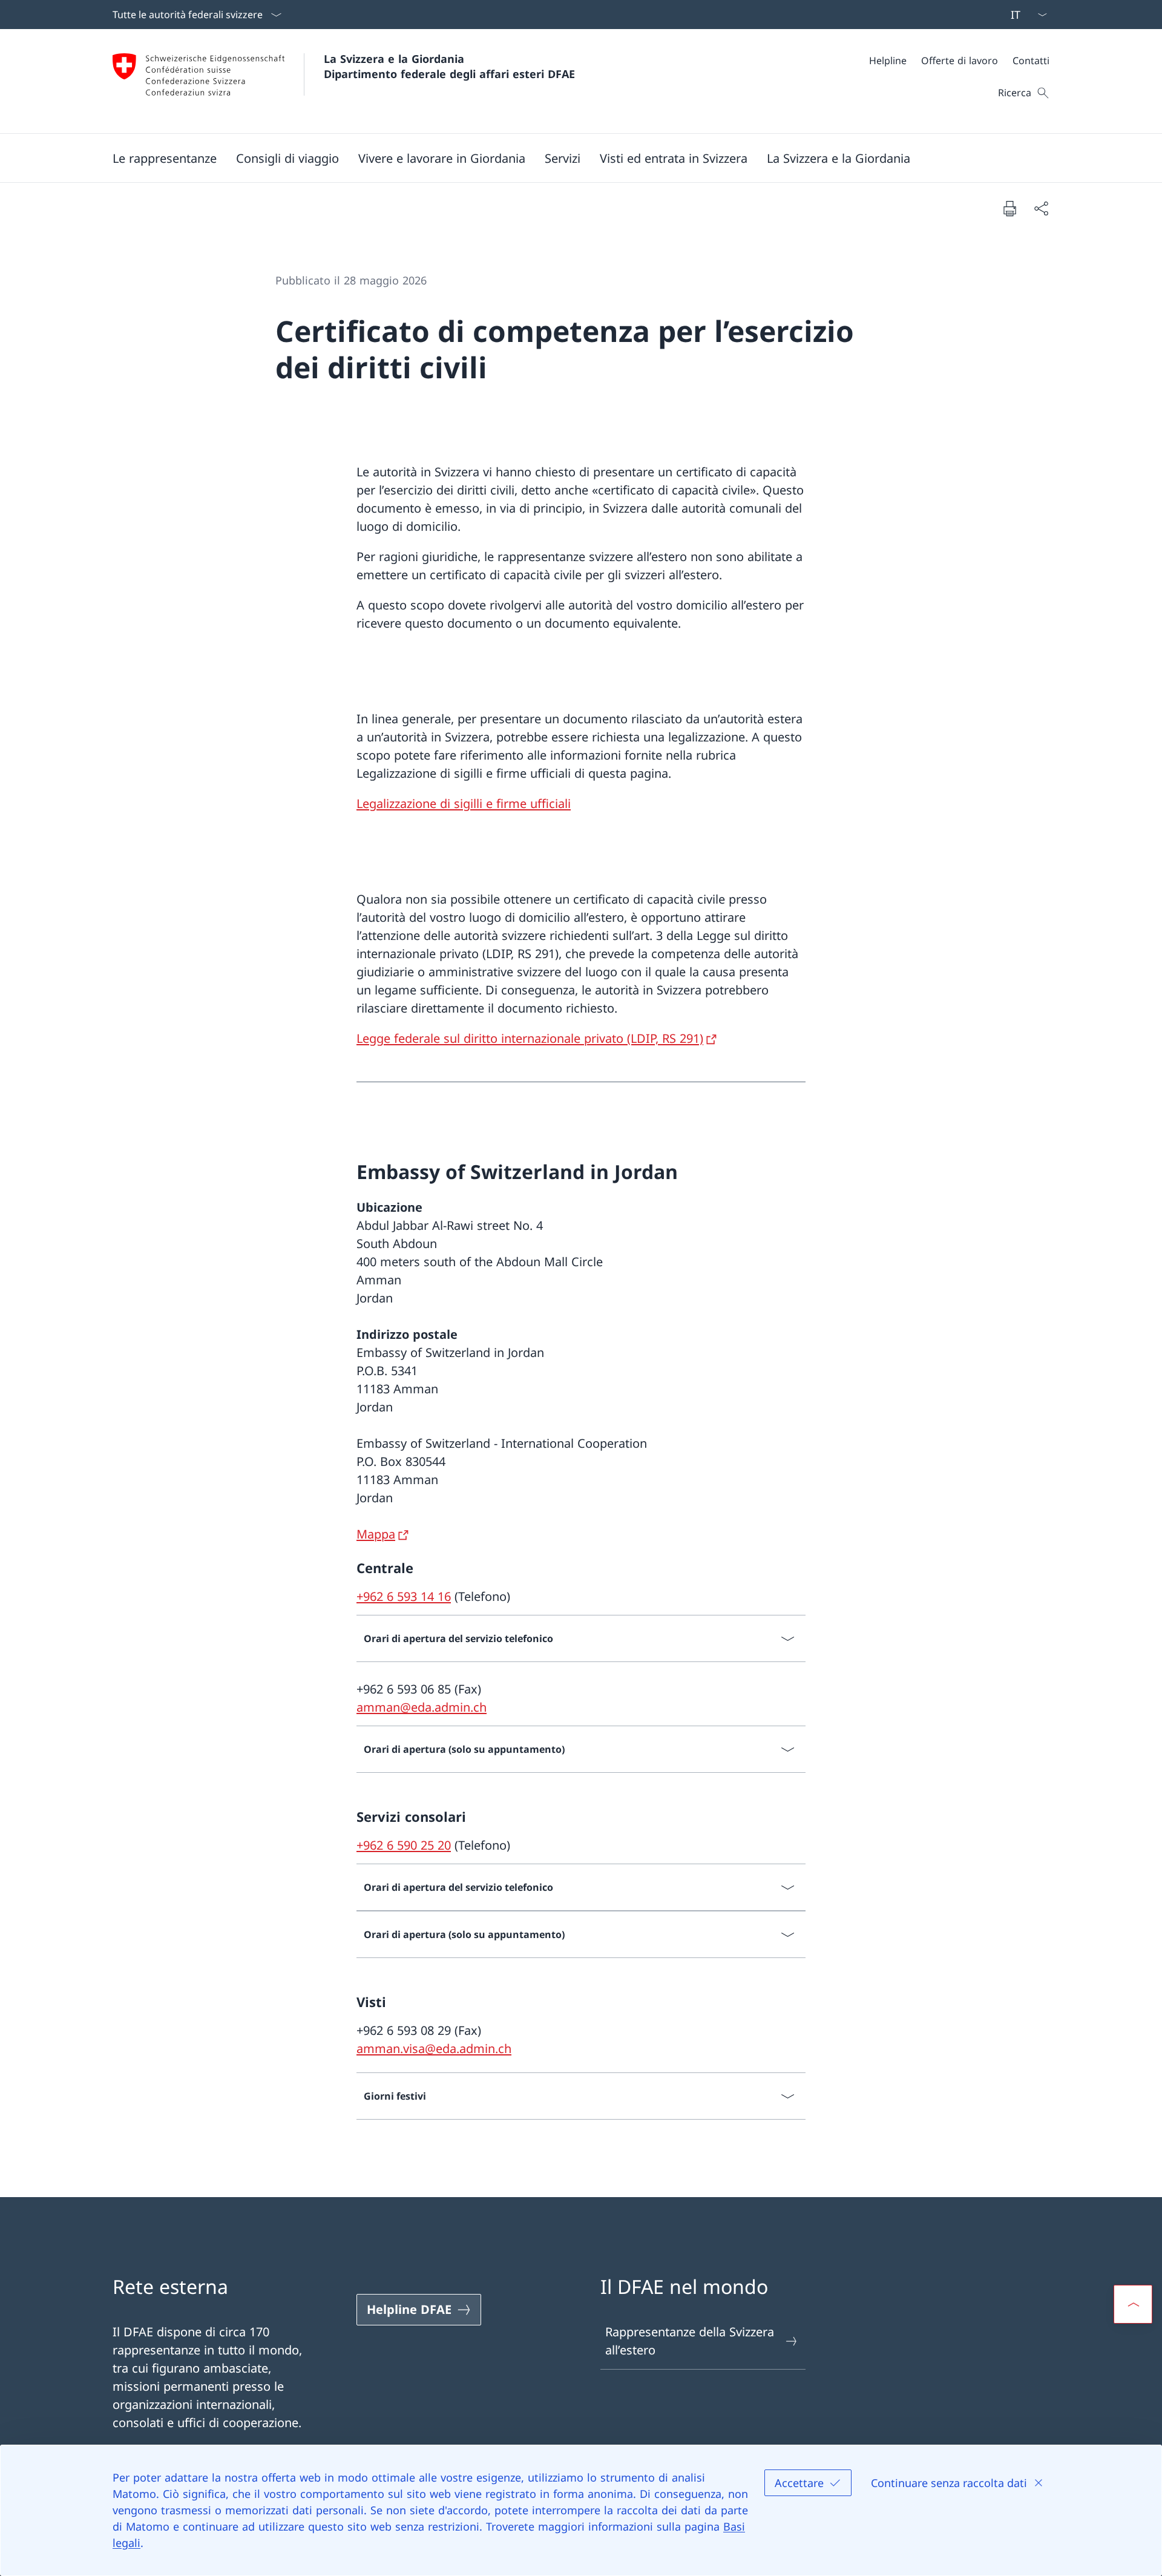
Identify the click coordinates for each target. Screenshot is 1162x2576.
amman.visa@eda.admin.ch (434, 2049)
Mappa (376, 1534)
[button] (165, 158)
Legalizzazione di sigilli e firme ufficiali (464, 803)
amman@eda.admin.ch (422, 1707)
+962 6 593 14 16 (404, 1596)
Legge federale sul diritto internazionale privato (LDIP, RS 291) (530, 1038)
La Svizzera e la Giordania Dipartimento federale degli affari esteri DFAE (449, 66)
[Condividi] (1041, 208)
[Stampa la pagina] (1009, 208)
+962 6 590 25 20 (404, 1845)
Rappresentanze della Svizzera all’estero (690, 2341)
